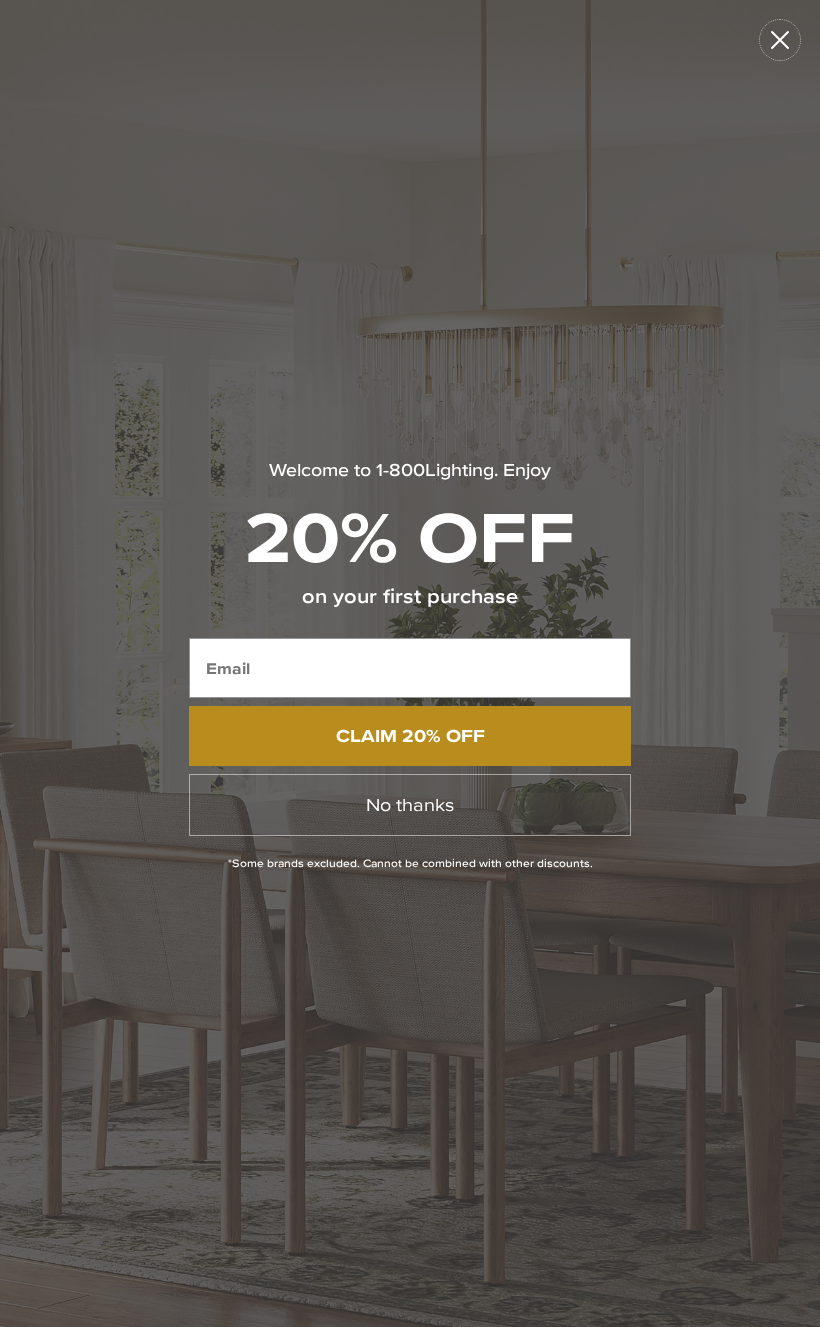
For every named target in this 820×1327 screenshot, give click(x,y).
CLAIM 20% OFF (410, 735)
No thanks (410, 804)
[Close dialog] (780, 40)
